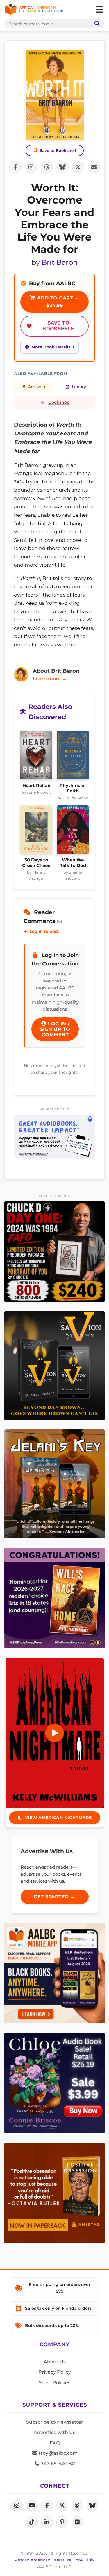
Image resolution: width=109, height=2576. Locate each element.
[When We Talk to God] (73, 831)
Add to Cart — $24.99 (57, 302)
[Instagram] (17, 2505)
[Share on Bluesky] (62, 167)
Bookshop (59, 402)
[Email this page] (94, 167)
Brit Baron (60, 262)
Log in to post (44, 931)
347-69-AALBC (57, 2464)
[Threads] (77, 2505)
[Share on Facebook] (15, 167)
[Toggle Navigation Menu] (99, 10)
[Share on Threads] (47, 167)
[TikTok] (32, 2522)
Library (79, 387)
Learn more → (50, 679)
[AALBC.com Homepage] (34, 10)
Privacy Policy (55, 2372)
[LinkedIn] (47, 2522)
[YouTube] (32, 2505)
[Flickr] (77, 2522)
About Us (55, 2362)
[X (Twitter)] (62, 2505)
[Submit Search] (96, 24)
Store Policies (54, 2383)
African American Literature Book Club (54, 2560)
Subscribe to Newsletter (55, 2422)
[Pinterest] (62, 2522)
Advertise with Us (54, 2432)
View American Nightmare (58, 1818)
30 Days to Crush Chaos (36, 863)
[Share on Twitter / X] (78, 167)
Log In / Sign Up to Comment (55, 1029)
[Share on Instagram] (31, 167)
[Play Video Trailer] (55, 1733)
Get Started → (54, 1897)
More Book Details (51, 347)
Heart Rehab (36, 786)
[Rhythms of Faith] (73, 757)
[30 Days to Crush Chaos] (36, 831)
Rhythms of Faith (73, 788)
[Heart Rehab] (36, 757)
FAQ (55, 2443)
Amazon (37, 387)
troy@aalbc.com (58, 2453)
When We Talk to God (73, 863)
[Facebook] (47, 2505)
